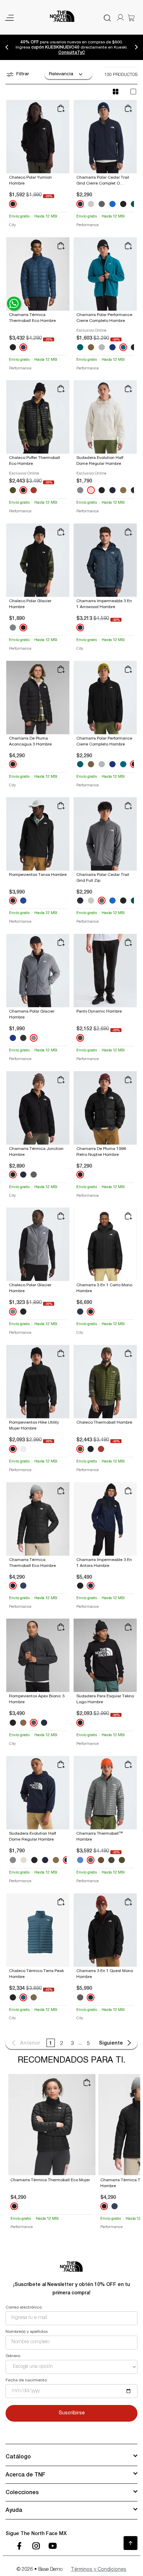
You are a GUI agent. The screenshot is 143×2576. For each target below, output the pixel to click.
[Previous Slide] (7, 47)
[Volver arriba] (131, 2543)
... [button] (80, 2044)
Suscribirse (72, 2413)
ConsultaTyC (72, 52)
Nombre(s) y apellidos (27, 2332)
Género (13, 2356)
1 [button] (51, 2043)
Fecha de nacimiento (26, 2380)
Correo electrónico (24, 2308)
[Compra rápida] (61, 108)
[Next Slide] (136, 47)
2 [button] (61, 2044)
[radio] (116, 92)
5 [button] (88, 2044)
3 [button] (72, 2044)
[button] (25, 2043)
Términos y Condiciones (99, 2570)
